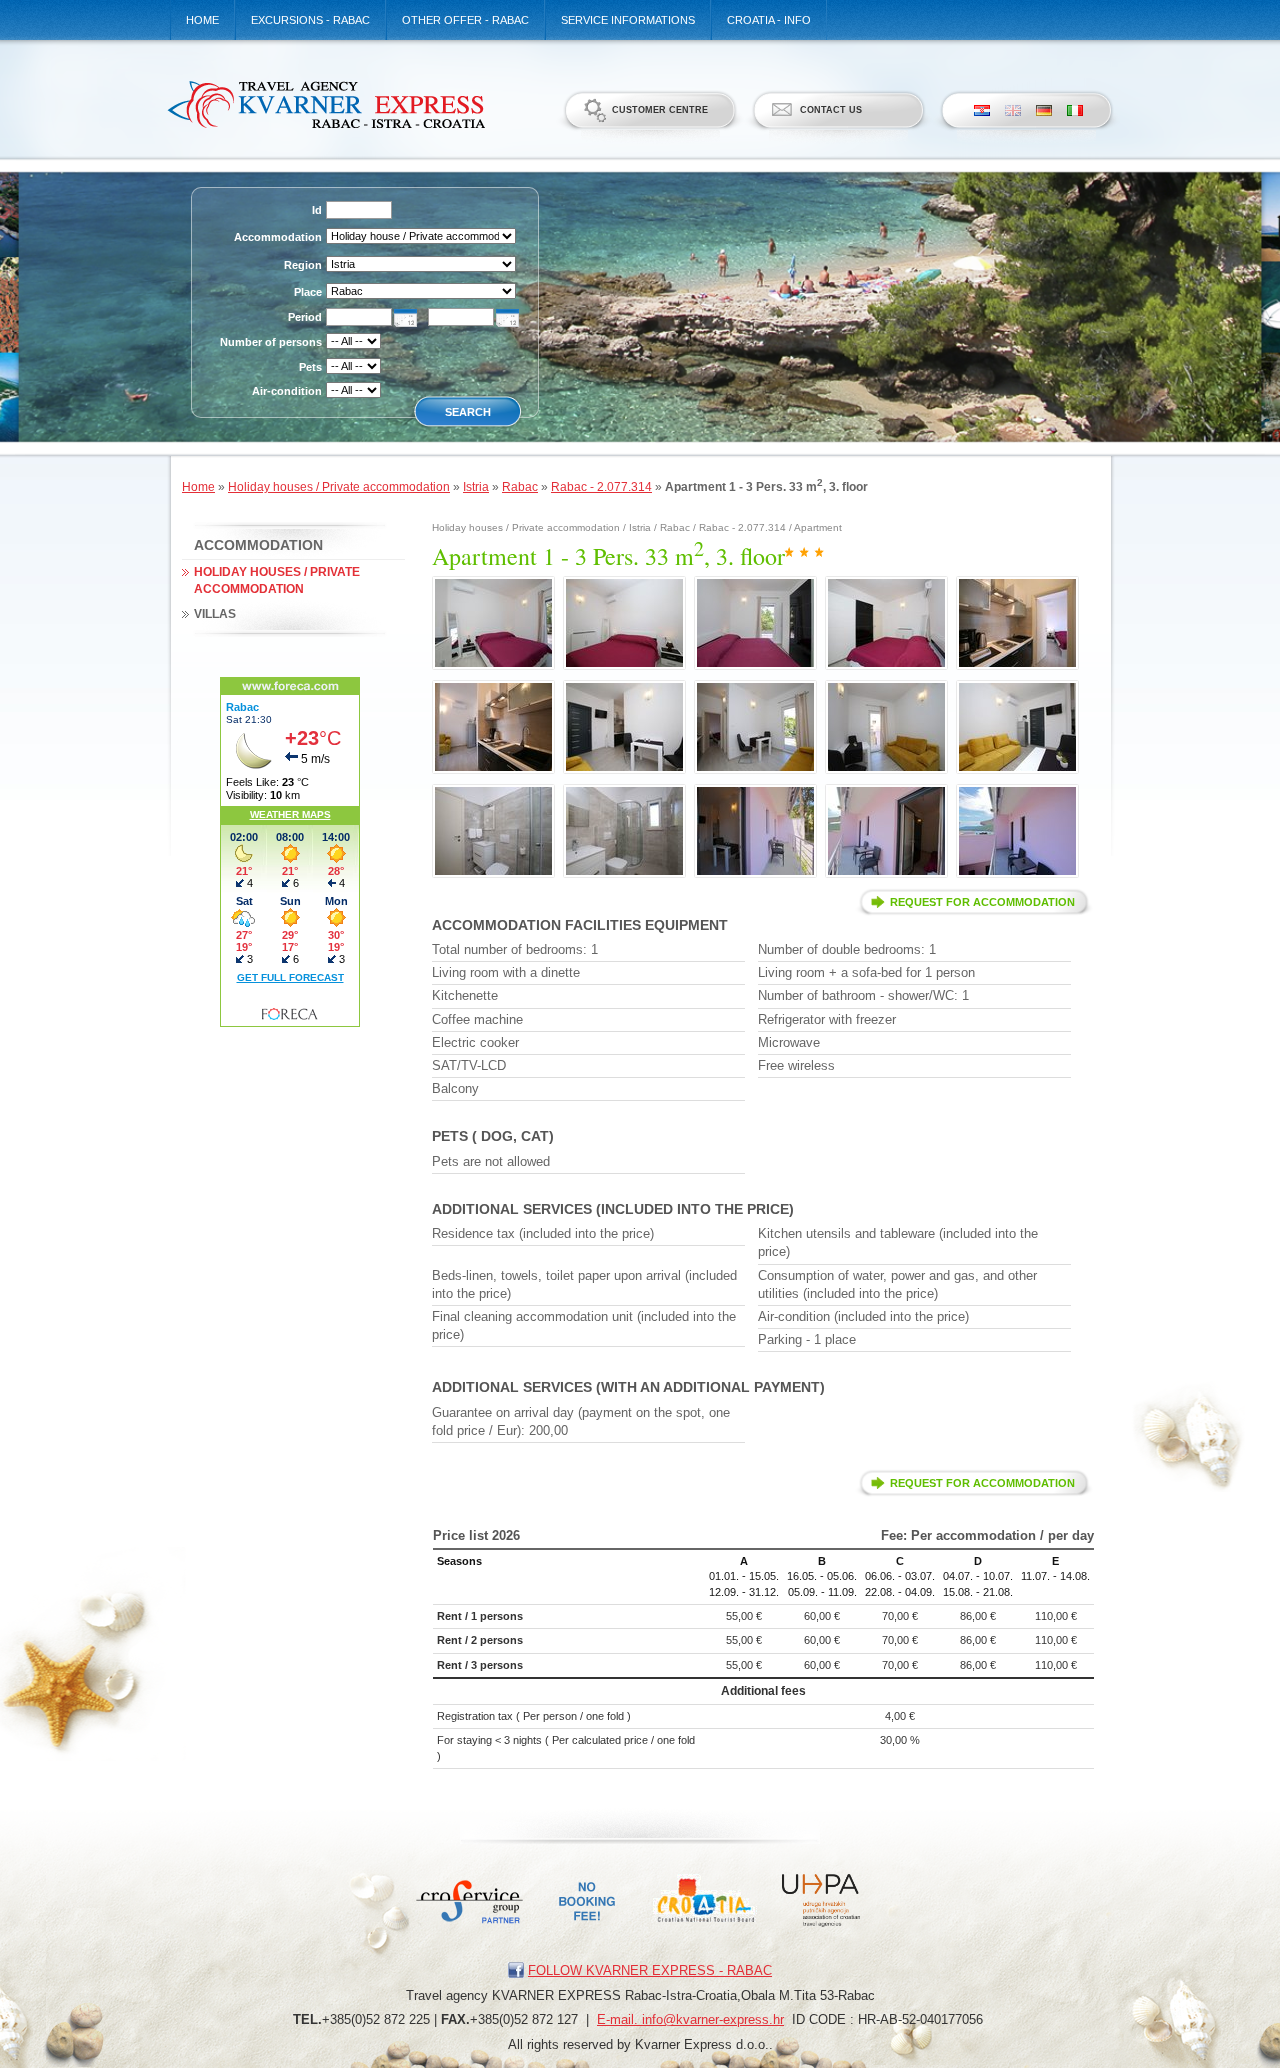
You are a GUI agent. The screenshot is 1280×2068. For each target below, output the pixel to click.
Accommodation (278, 237)
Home (202, 20)
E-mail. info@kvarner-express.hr (690, 2019)
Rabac (520, 487)
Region (303, 265)
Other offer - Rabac (465, 20)
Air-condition (287, 391)
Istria (476, 487)
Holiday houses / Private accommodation (339, 487)
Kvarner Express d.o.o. (325, 104)
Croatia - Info (769, 20)
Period (305, 317)
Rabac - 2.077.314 (601, 487)
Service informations (628, 20)
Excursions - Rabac (310, 20)
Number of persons (271, 342)
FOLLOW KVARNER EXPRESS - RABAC (650, 1970)
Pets (310, 367)
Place (308, 292)
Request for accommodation (982, 902)
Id (317, 210)
